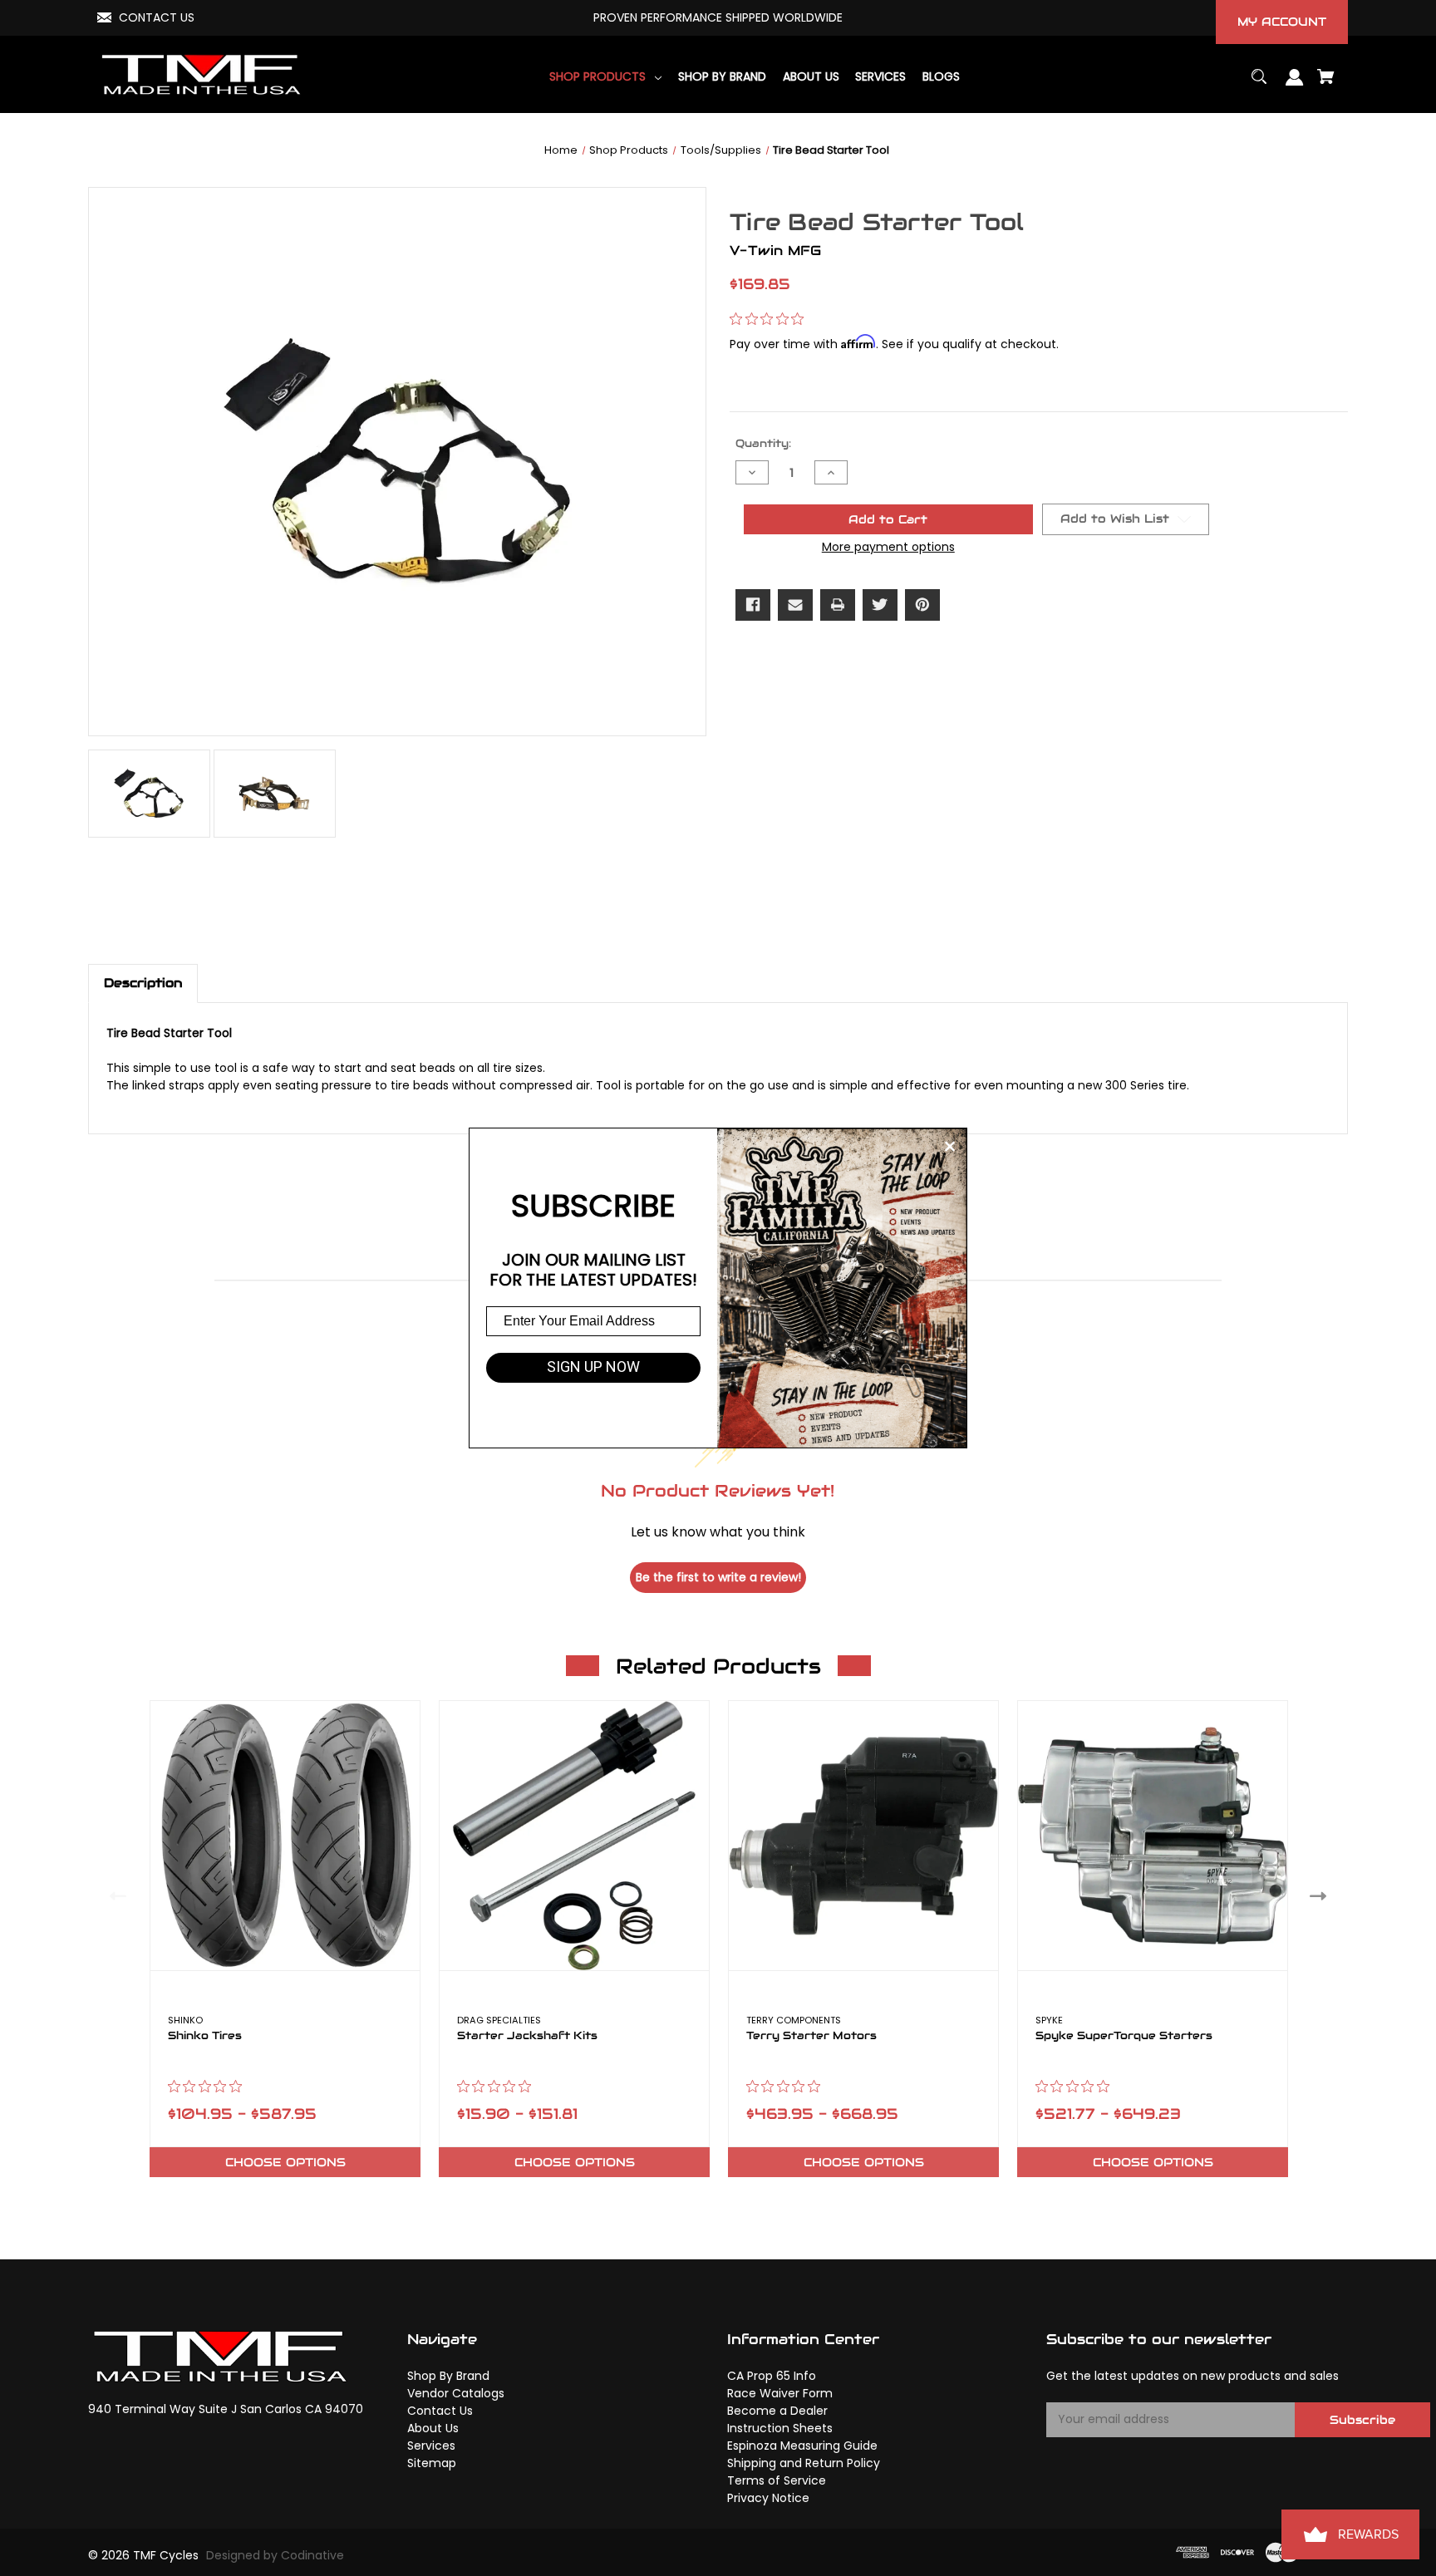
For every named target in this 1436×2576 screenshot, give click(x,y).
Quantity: (763, 443)
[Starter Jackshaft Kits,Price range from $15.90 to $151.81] (574, 1836)
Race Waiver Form (780, 2393)
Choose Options (285, 2162)
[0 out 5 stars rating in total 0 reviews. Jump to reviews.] (771, 319)
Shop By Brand (448, 2376)
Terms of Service (777, 2480)
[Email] (795, 605)
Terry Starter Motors (811, 2036)
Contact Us (440, 2411)
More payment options (888, 547)
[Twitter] (880, 605)
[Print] (838, 605)
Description (143, 983)
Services (431, 2446)
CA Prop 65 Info (772, 2376)
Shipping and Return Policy (804, 2463)
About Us (433, 2428)
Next (1322, 1895)
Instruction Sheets (780, 2428)
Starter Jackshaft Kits (527, 2036)
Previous (114, 1895)
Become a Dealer (777, 2411)
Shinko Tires (205, 2036)
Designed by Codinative (275, 2555)
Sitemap (432, 2463)
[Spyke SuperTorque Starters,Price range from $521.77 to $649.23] (1153, 1836)
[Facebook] (753, 605)
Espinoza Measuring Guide (802, 2446)
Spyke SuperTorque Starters (1124, 2036)
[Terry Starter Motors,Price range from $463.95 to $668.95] (863, 1836)
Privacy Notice (768, 2498)
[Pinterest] (922, 605)
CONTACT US (157, 17)
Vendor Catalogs (456, 2393)
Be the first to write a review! (718, 1577)
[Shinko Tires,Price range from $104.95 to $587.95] (285, 1836)
